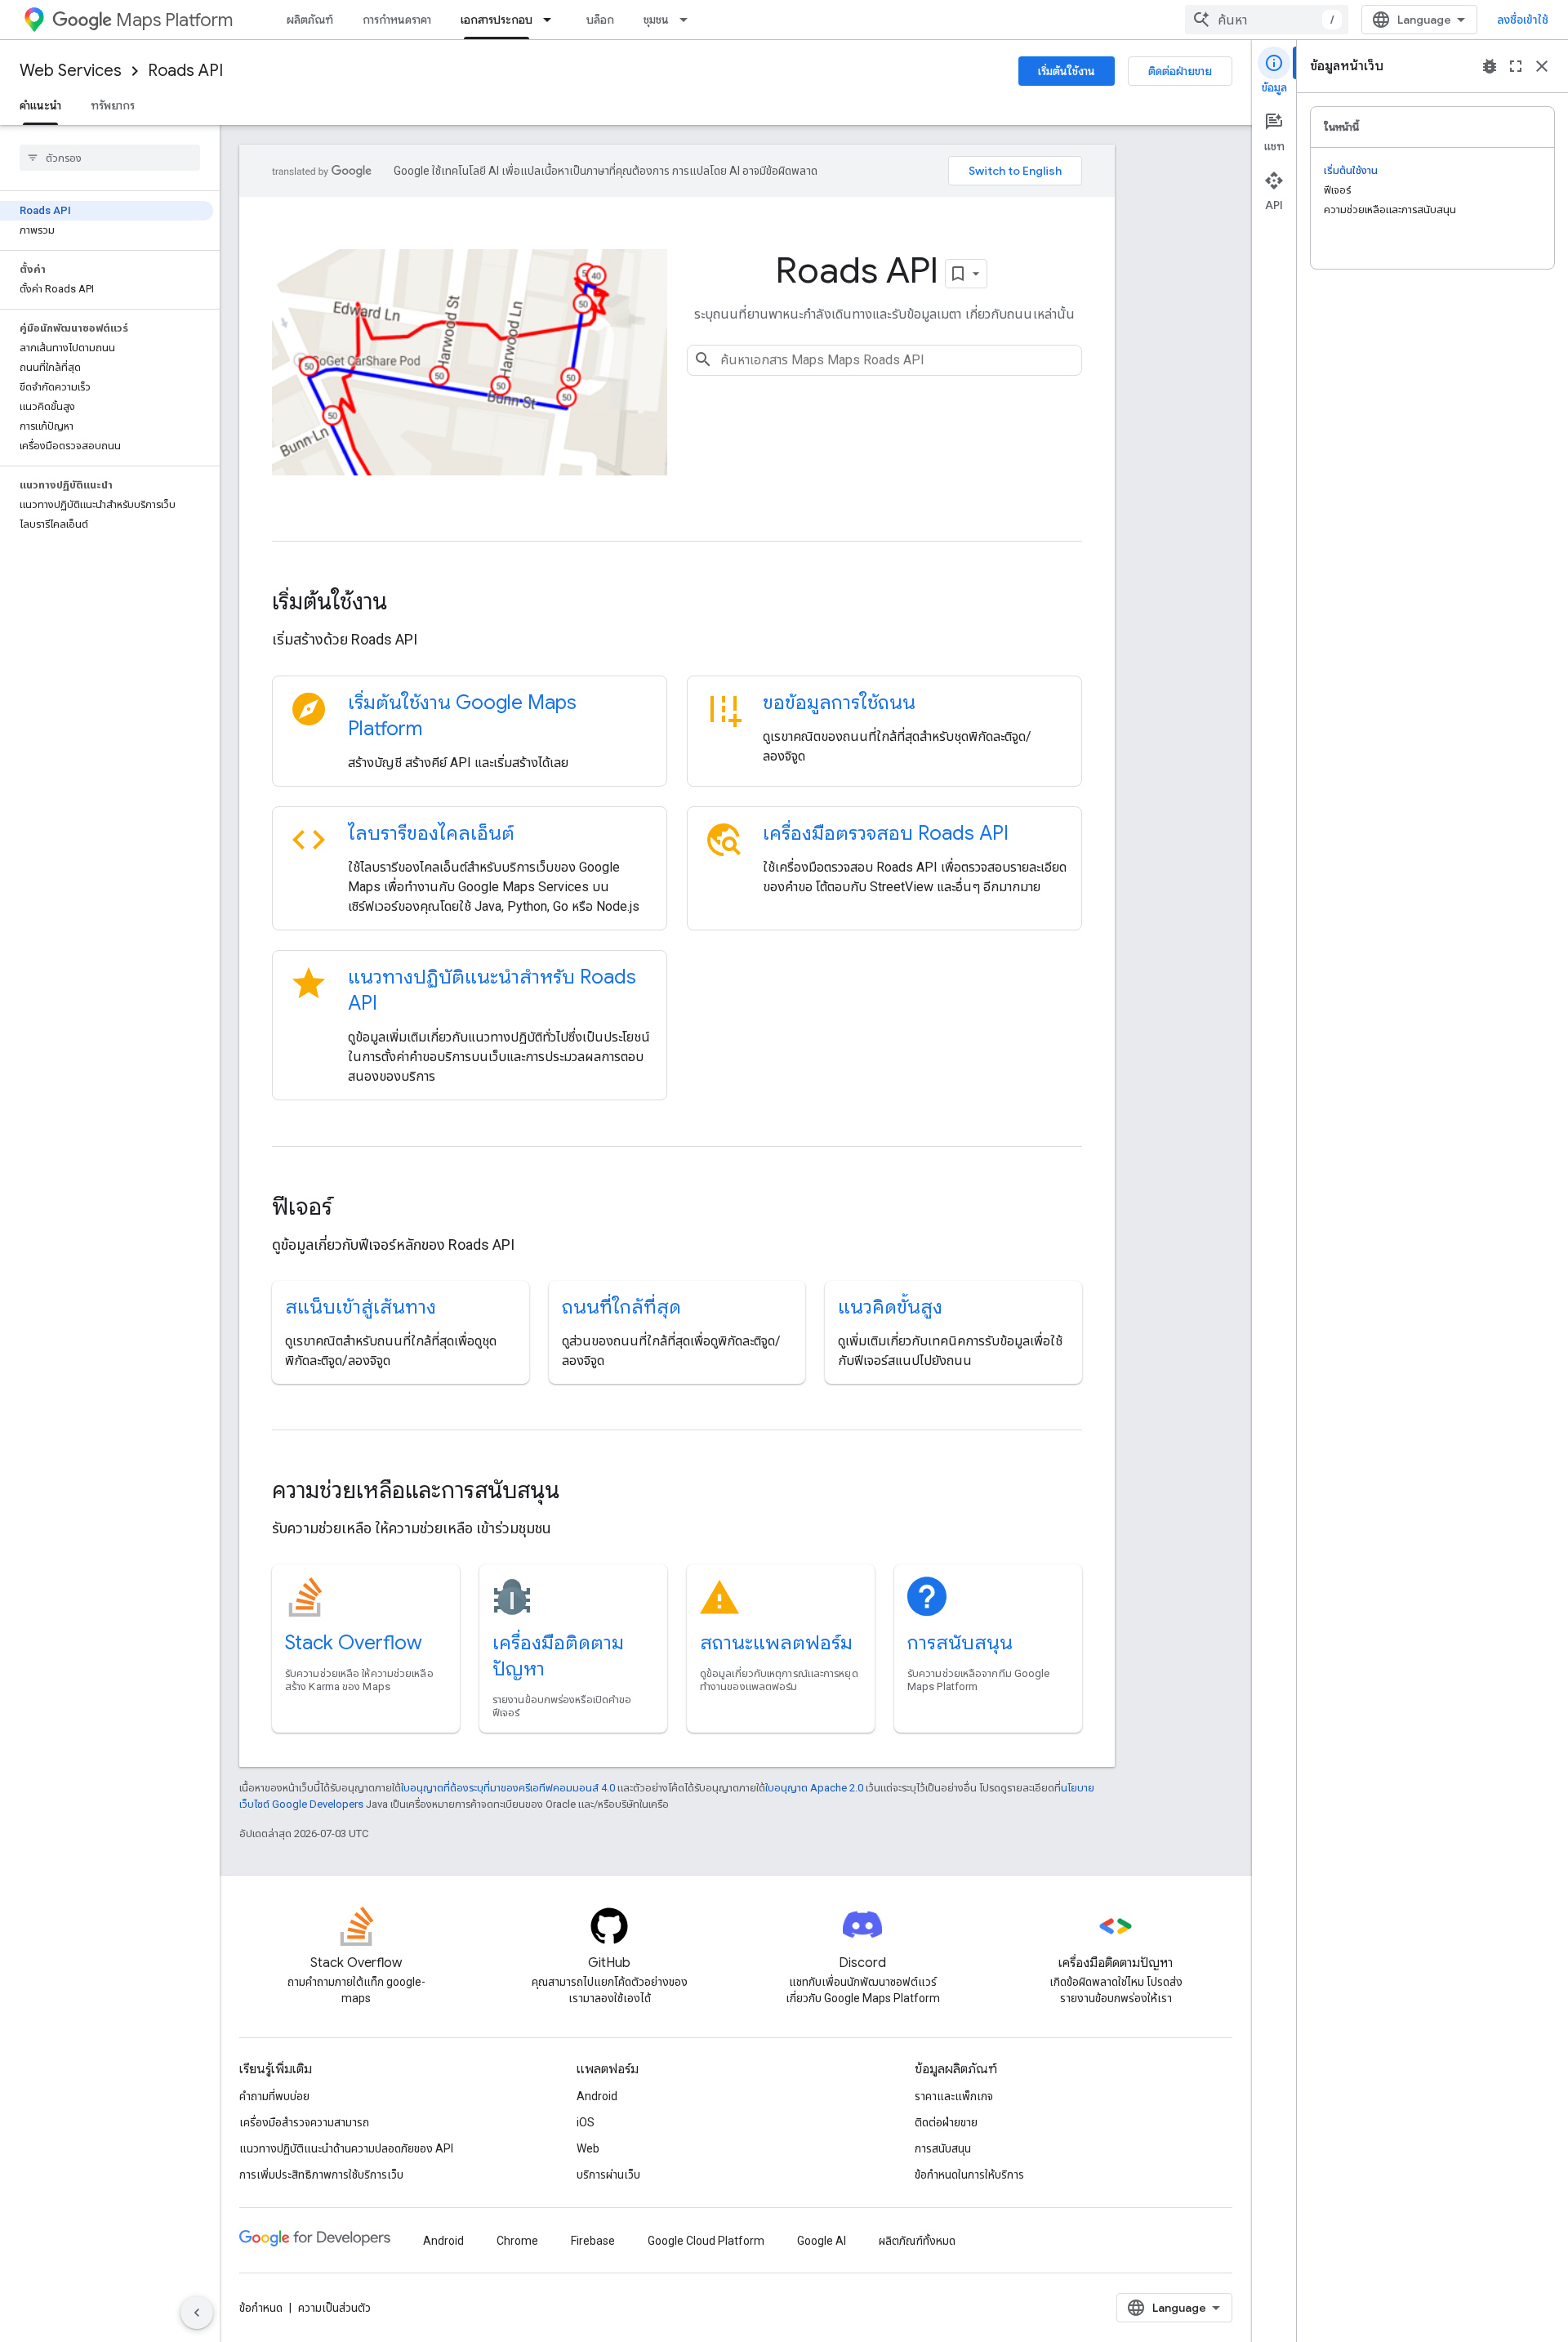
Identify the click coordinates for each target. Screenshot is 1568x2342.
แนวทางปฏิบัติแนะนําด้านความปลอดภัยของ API (346, 2148)
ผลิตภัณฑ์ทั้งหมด (917, 2241)
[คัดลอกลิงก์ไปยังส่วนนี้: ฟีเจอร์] (354, 1208)
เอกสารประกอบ (497, 20)
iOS (586, 2122)
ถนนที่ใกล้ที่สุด (621, 1307)
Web (588, 2148)
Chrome (517, 2241)
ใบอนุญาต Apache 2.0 (814, 1788)
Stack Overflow (354, 1643)
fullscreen (1516, 66)
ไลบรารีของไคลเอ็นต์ (431, 833)
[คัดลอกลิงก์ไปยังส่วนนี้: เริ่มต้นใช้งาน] (409, 603)
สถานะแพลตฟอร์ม (776, 1643)
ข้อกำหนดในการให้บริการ (969, 2175)
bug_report (1490, 66)
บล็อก (600, 20)
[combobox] (1267, 20)
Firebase (593, 2241)
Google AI (822, 2241)
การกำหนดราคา (397, 20)
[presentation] (677, 602)
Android (597, 2096)
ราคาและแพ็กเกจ (954, 2096)
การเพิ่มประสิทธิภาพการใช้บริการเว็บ (321, 2175)
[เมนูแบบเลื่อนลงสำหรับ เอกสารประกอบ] (552, 20)
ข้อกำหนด (261, 2308)
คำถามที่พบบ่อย (274, 2096)
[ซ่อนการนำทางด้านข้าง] (197, 2313)
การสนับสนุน (960, 1643)
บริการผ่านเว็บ (608, 2175)
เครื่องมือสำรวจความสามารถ (304, 2122)
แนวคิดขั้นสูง (890, 1307)
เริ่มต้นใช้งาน (1067, 71)
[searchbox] (110, 158)
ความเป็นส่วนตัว (334, 2308)
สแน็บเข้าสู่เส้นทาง (361, 1307)
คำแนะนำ (40, 105)
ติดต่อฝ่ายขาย (1180, 71)
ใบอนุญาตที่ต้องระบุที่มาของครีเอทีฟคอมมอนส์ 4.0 (508, 1788)
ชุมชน (656, 20)
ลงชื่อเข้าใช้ (1523, 20)
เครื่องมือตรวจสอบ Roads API (886, 833)
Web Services (71, 71)
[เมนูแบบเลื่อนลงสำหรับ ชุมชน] (688, 20)
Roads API (185, 71)
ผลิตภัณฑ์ (310, 20)
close (1542, 66)
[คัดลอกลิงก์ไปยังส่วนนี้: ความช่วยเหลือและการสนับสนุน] (581, 1492)
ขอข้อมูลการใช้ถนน (839, 703)
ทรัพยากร (113, 105)
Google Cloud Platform (706, 2241)
